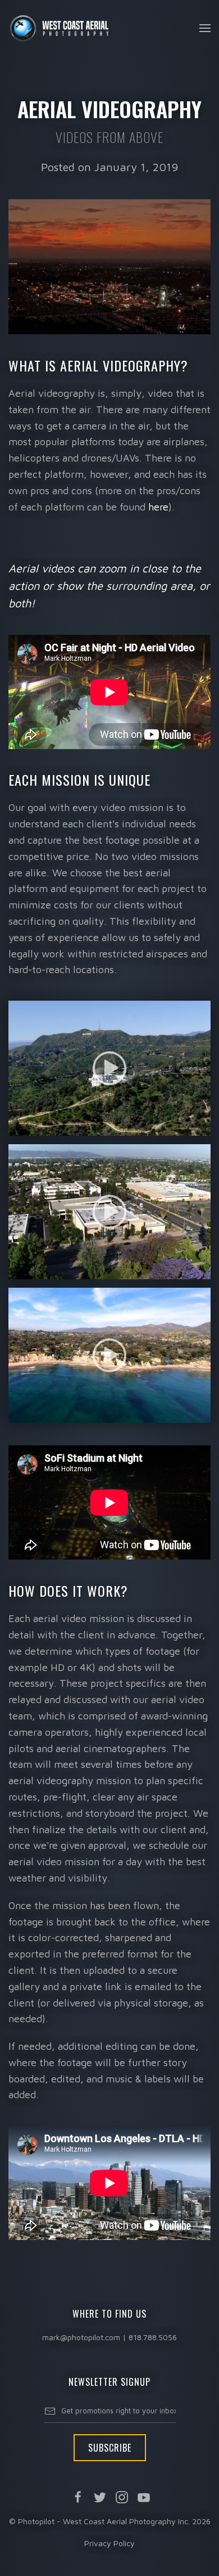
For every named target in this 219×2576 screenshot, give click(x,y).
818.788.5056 (153, 2337)
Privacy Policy (109, 2543)
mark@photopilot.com (81, 2337)
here (158, 507)
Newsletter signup (109, 2382)
